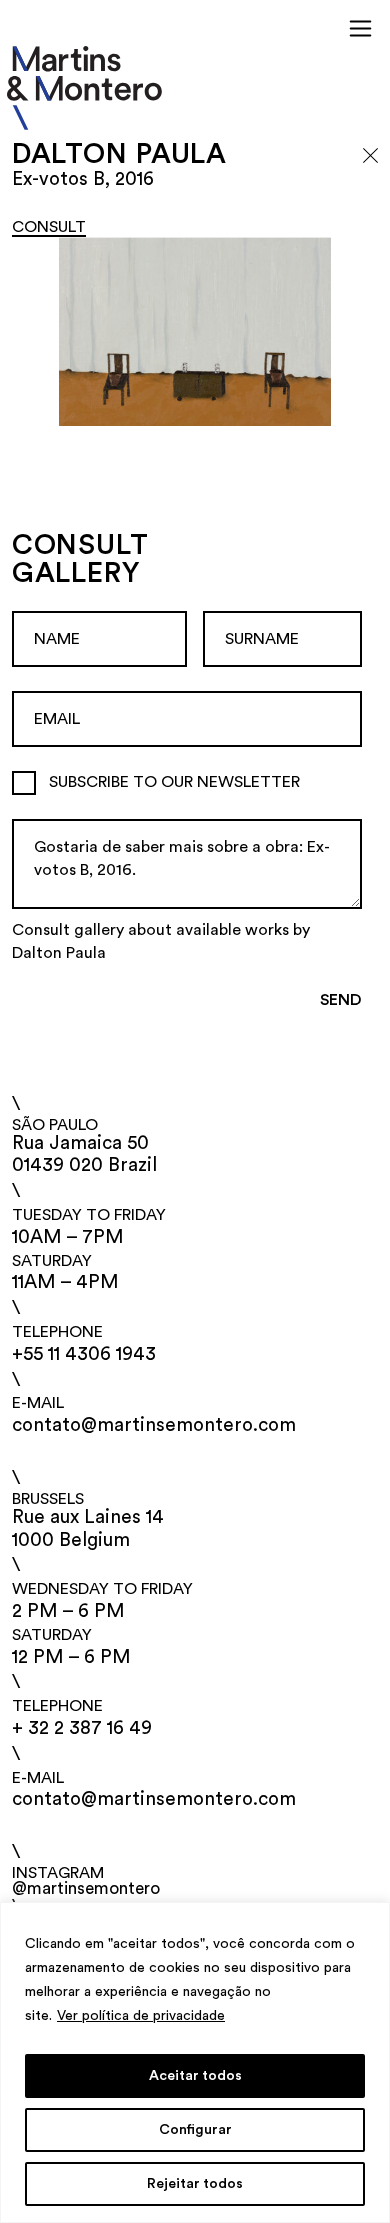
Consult (49, 227)
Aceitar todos (195, 2076)
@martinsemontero (86, 1888)
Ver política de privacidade (141, 2016)
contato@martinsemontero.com (154, 1425)
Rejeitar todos (195, 2184)
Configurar (195, 2130)
